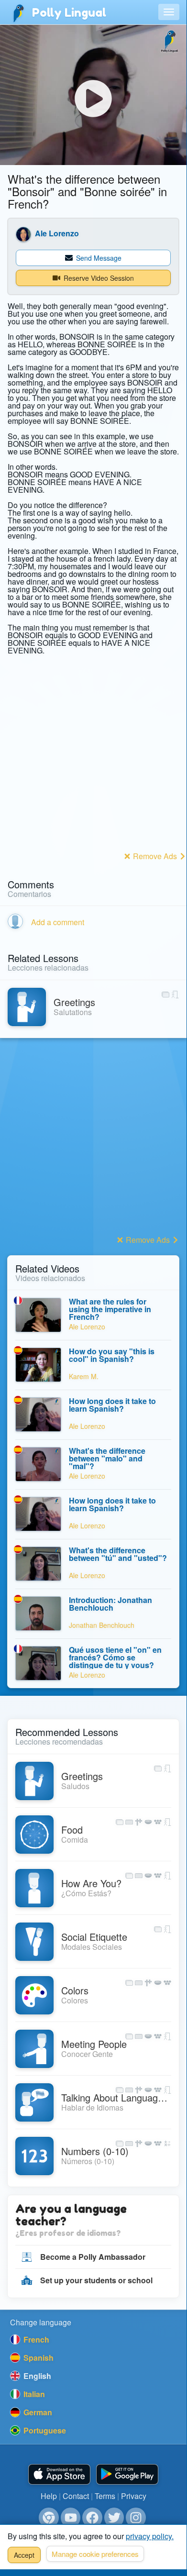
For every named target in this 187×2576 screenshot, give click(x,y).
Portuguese (44, 2430)
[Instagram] (136, 2518)
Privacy (134, 2496)
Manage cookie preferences (95, 2554)
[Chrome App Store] (49, 2518)
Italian (33, 2394)
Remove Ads (155, 856)
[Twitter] (114, 2518)
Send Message (98, 258)
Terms (105, 2496)
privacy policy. (150, 2536)
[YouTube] (71, 2518)
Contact (76, 2496)
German (37, 2412)
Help (49, 2496)
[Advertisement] (93, 755)
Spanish (38, 2358)
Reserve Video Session (98, 278)
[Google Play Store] (127, 2474)
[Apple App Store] (59, 2474)
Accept (24, 2555)
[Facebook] (92, 2518)
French (35, 2339)
